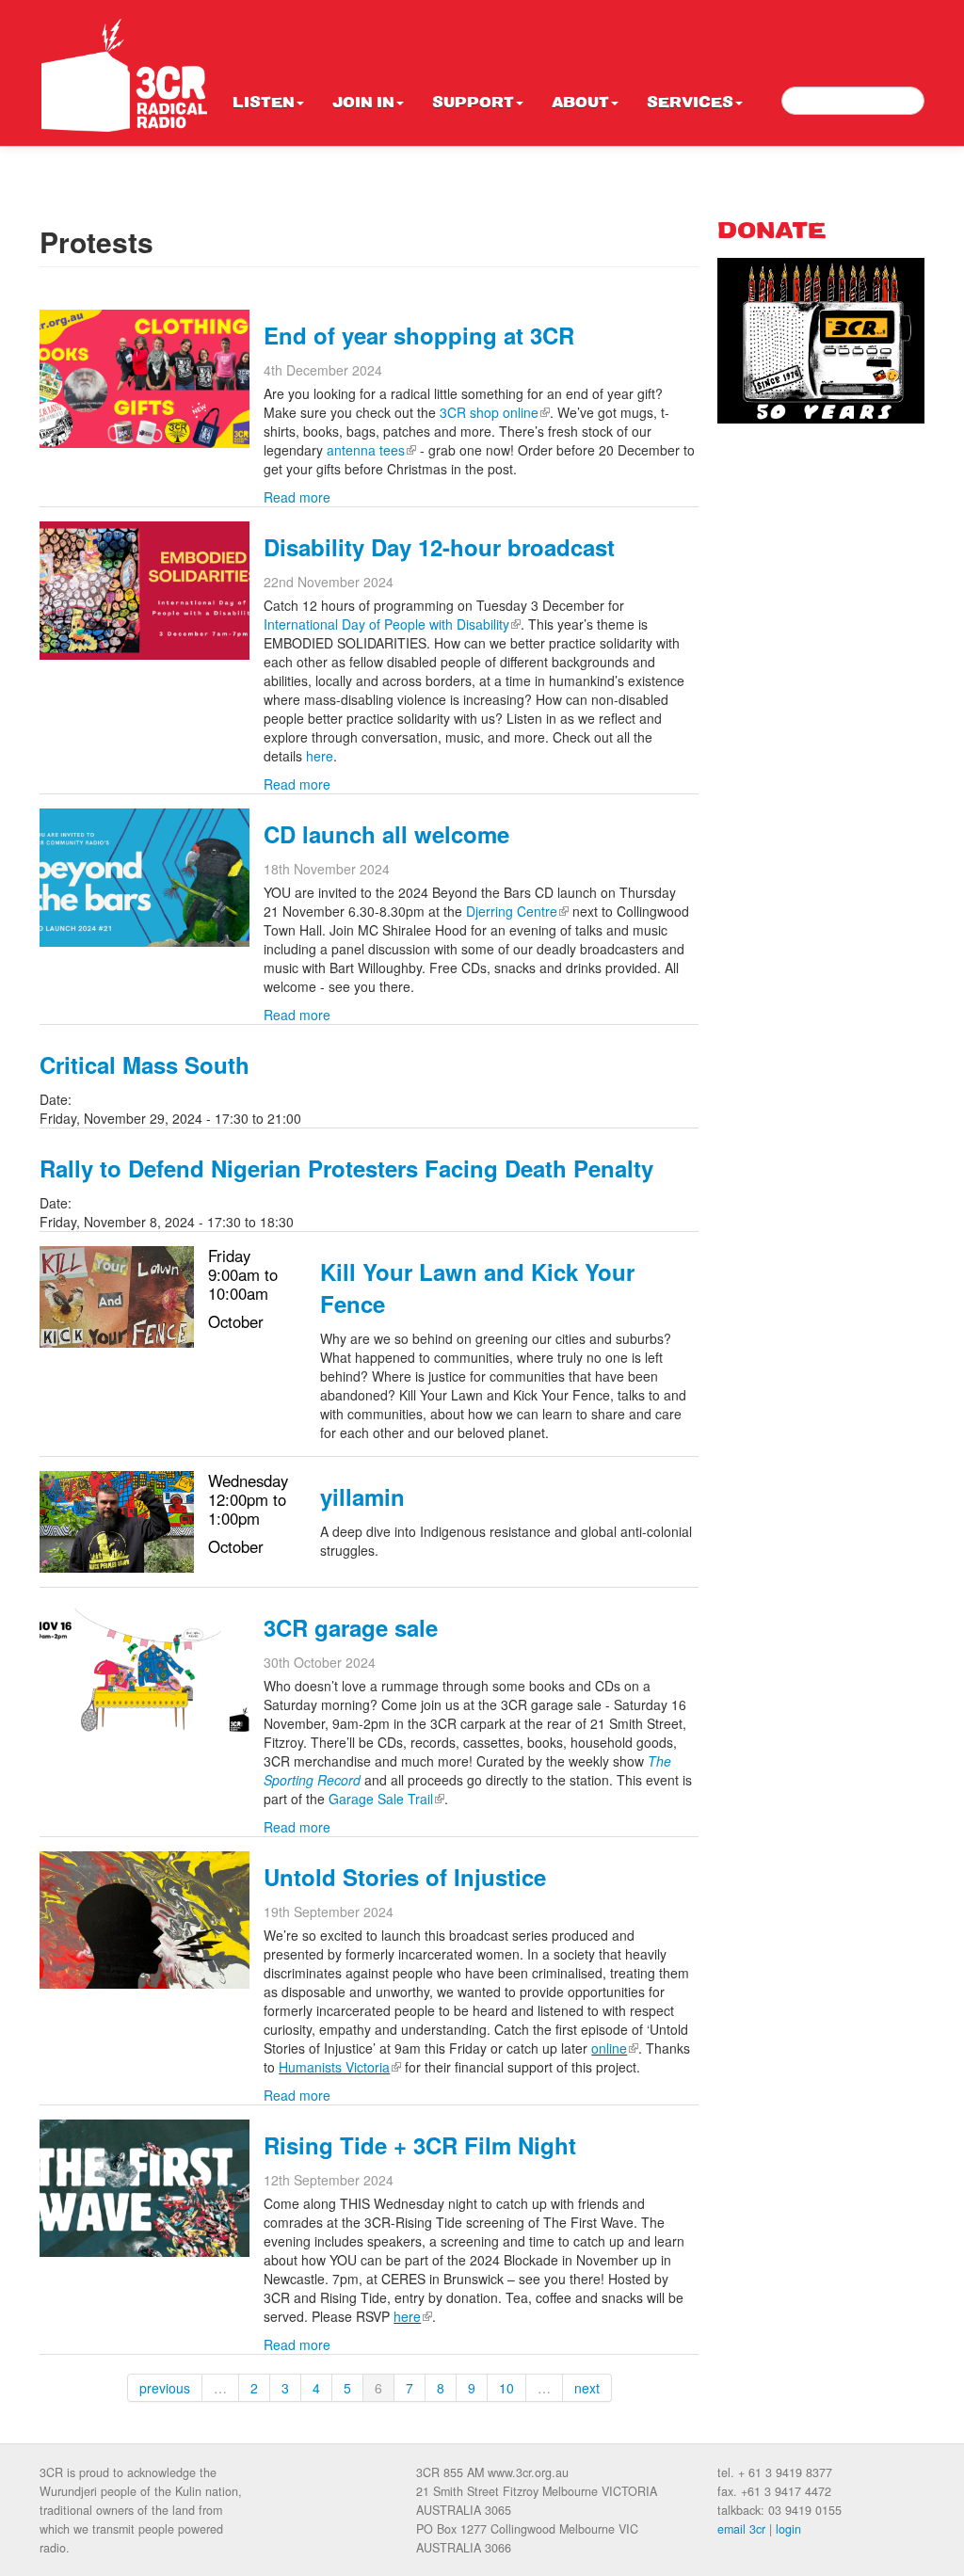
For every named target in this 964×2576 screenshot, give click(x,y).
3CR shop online (495, 412)
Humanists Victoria (340, 2067)
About (580, 104)
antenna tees (371, 450)
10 (506, 2388)
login (788, 2529)
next (587, 2388)
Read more (297, 497)
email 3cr (741, 2529)
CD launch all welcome (386, 834)
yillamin (362, 1496)
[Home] (124, 75)
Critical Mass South (145, 1064)
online (615, 2048)
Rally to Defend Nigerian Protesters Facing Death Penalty (346, 1168)
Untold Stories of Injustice (405, 1877)
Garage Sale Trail (386, 1799)
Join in (363, 104)
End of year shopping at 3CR (419, 335)
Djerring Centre (517, 911)
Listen (264, 104)
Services (690, 104)
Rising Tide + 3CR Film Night (420, 2145)
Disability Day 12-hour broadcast (439, 547)
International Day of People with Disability (392, 624)
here (320, 756)
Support (473, 104)
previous (165, 2388)
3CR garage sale (351, 1627)
